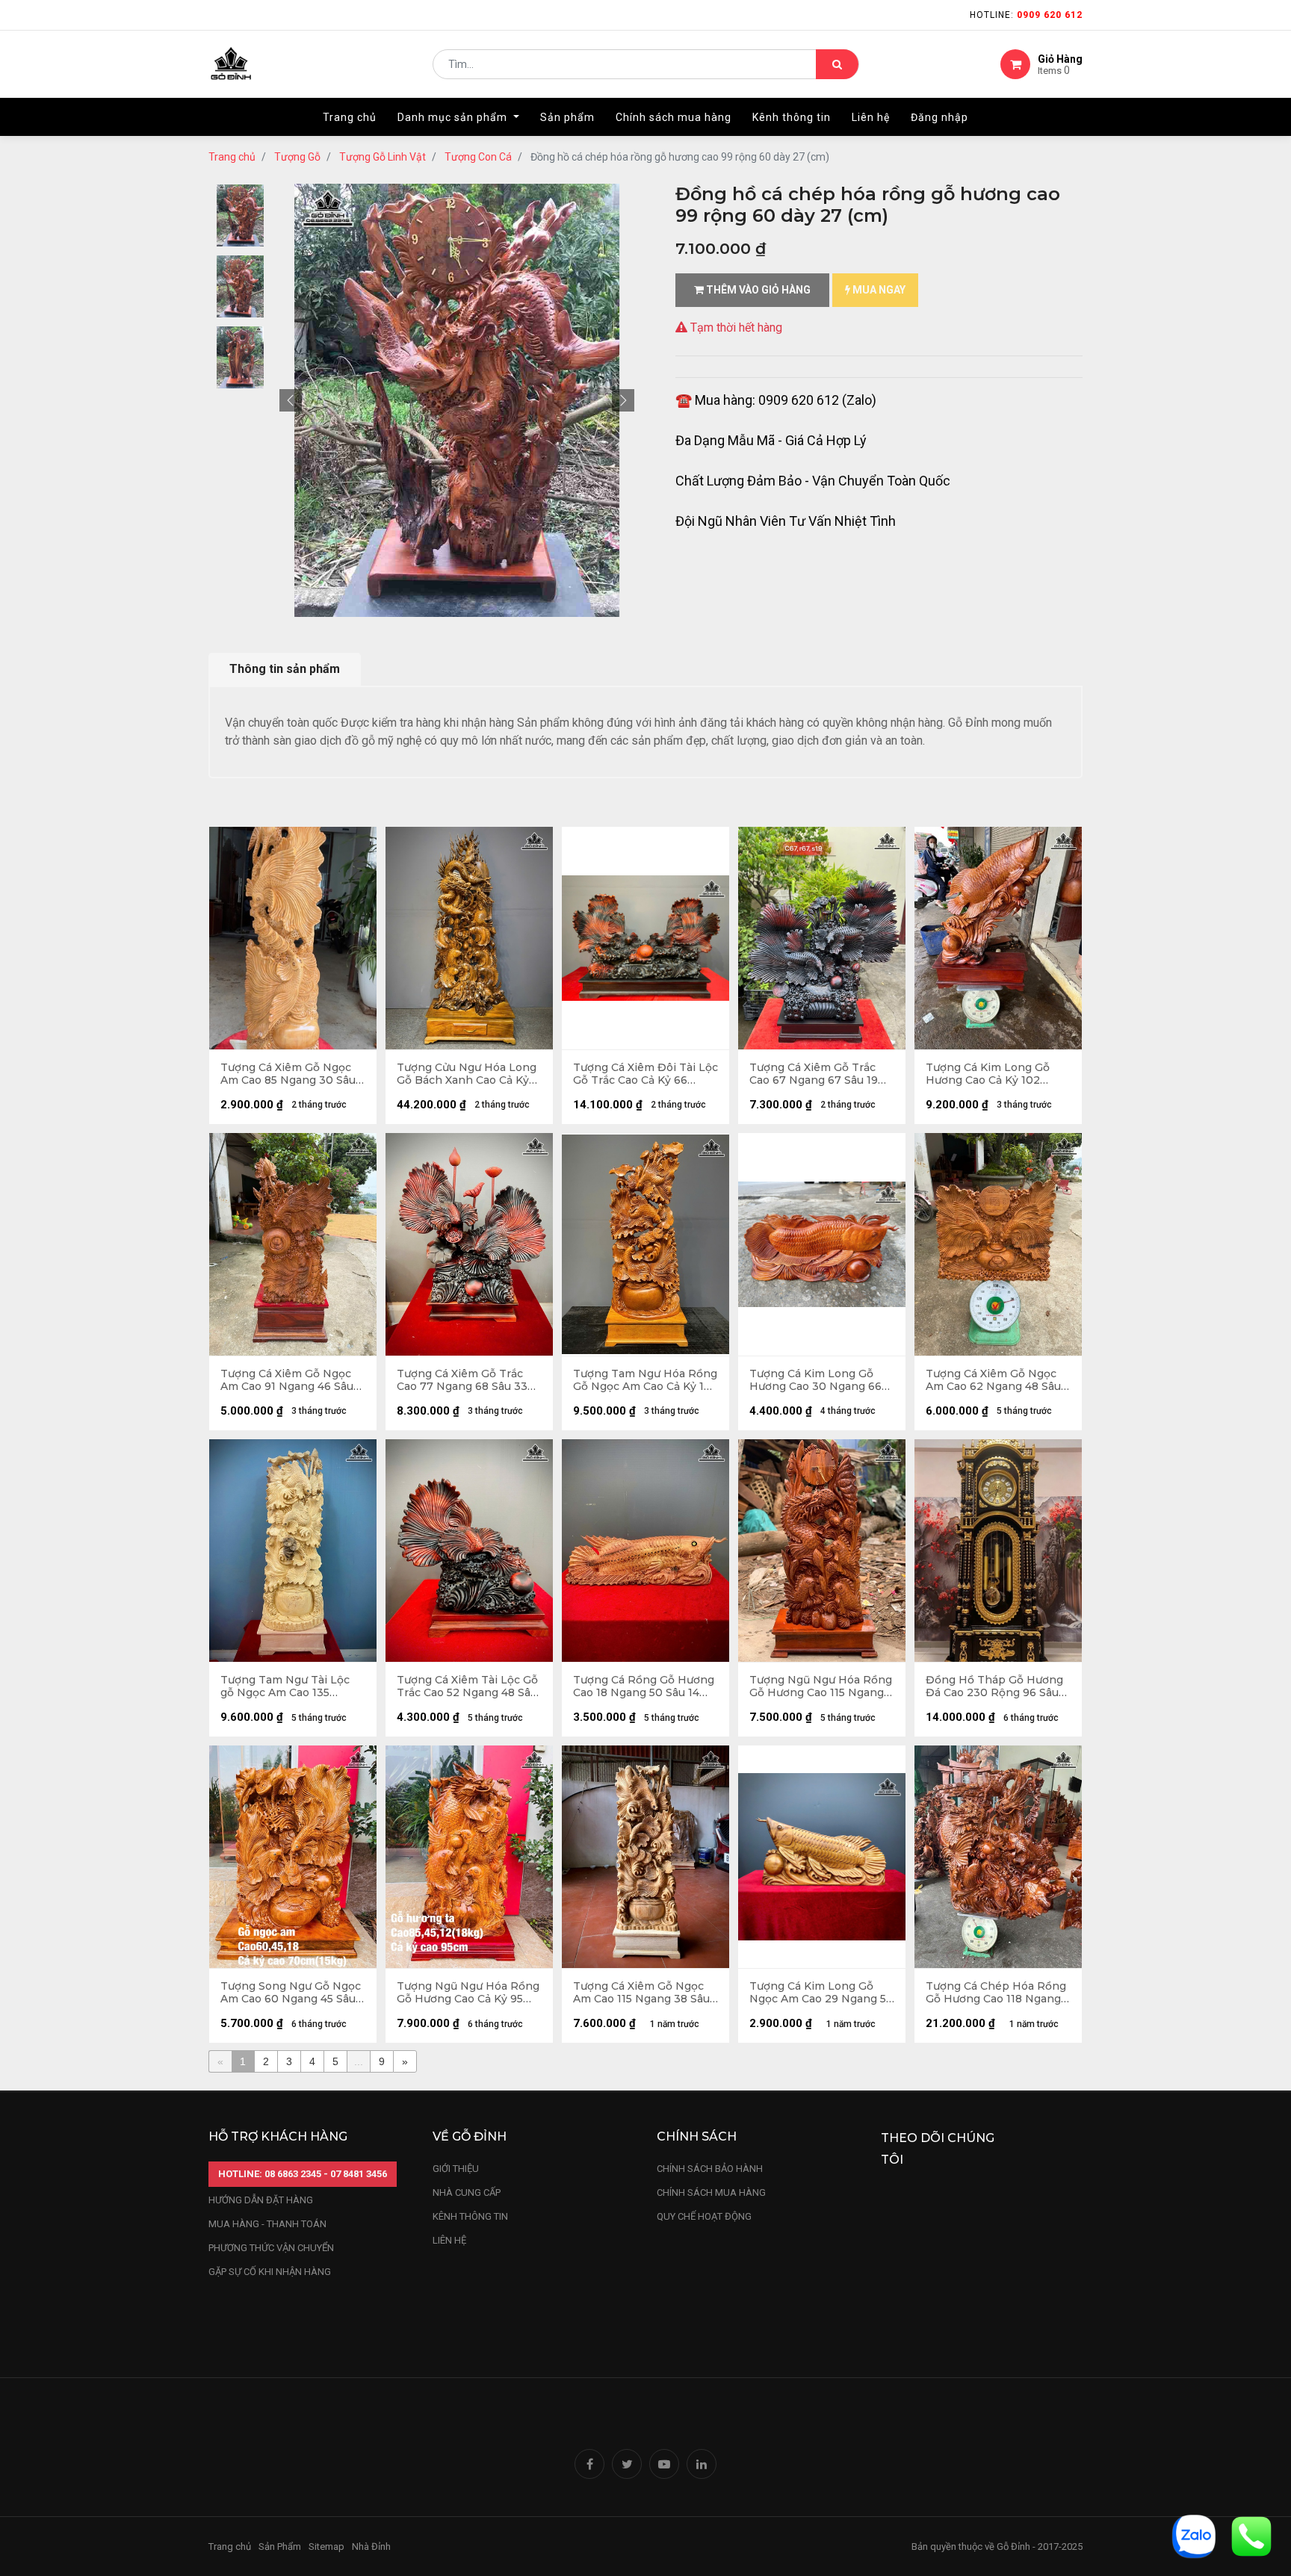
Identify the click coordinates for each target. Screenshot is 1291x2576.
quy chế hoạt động (704, 2216)
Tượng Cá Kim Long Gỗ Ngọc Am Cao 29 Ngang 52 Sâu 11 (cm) (821, 1993)
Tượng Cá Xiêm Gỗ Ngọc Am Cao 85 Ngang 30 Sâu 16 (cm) (288, 1074)
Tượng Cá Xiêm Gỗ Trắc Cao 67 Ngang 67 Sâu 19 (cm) (814, 1074)
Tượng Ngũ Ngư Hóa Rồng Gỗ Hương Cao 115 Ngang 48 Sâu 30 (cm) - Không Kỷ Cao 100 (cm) (821, 1686)
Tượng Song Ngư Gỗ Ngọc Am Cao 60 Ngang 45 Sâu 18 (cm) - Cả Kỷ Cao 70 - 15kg (291, 1993)
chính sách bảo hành (710, 2169)
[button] (291, 400)
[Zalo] (1194, 2535)
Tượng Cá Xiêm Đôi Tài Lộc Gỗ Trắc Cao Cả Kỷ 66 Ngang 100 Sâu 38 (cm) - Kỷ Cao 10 (645, 1074)
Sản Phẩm (280, 2546)
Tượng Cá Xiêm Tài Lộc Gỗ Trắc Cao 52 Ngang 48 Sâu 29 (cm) (467, 1686)
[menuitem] (350, 117)
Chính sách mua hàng (711, 2192)
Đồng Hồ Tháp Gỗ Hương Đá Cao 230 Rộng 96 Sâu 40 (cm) (994, 1686)
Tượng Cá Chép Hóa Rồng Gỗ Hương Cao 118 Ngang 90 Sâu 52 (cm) (996, 1993)
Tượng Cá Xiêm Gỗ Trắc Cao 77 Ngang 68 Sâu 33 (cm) (462, 1380)
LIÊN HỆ (449, 2240)
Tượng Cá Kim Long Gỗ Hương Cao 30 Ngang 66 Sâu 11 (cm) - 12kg (815, 1380)
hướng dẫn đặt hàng (261, 2200)
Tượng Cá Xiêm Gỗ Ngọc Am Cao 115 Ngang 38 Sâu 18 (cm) (641, 1993)
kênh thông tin (470, 2216)
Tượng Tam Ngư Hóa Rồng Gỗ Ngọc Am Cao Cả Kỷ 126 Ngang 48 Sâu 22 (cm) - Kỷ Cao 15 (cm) (645, 1380)
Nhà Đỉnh (372, 2546)
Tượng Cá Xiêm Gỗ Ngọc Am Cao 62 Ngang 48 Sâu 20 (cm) (993, 1380)
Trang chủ (232, 157)
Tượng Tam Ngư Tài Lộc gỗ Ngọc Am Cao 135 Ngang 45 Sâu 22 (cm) (285, 1686)
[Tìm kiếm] (837, 64)
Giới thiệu (457, 2169)
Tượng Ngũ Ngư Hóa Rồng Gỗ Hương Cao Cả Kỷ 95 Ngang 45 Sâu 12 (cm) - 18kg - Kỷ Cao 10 (468, 1993)
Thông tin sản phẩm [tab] (285, 669)
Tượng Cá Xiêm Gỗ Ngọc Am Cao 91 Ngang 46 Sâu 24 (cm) (287, 1380)
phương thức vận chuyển (271, 2248)
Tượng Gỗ (297, 157)
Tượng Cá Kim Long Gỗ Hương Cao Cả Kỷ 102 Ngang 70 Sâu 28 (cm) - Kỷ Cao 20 (997, 1074)
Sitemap (326, 2546)
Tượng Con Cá (478, 157)
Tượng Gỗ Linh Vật (383, 157)
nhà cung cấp (467, 2192)
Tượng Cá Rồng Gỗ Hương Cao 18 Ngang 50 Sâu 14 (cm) (644, 1686)
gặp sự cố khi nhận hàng (270, 2272)
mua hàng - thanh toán (267, 2224)
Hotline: (1026, 15)
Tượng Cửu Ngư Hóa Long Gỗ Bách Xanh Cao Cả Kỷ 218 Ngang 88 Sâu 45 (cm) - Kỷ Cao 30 (469, 1074)
